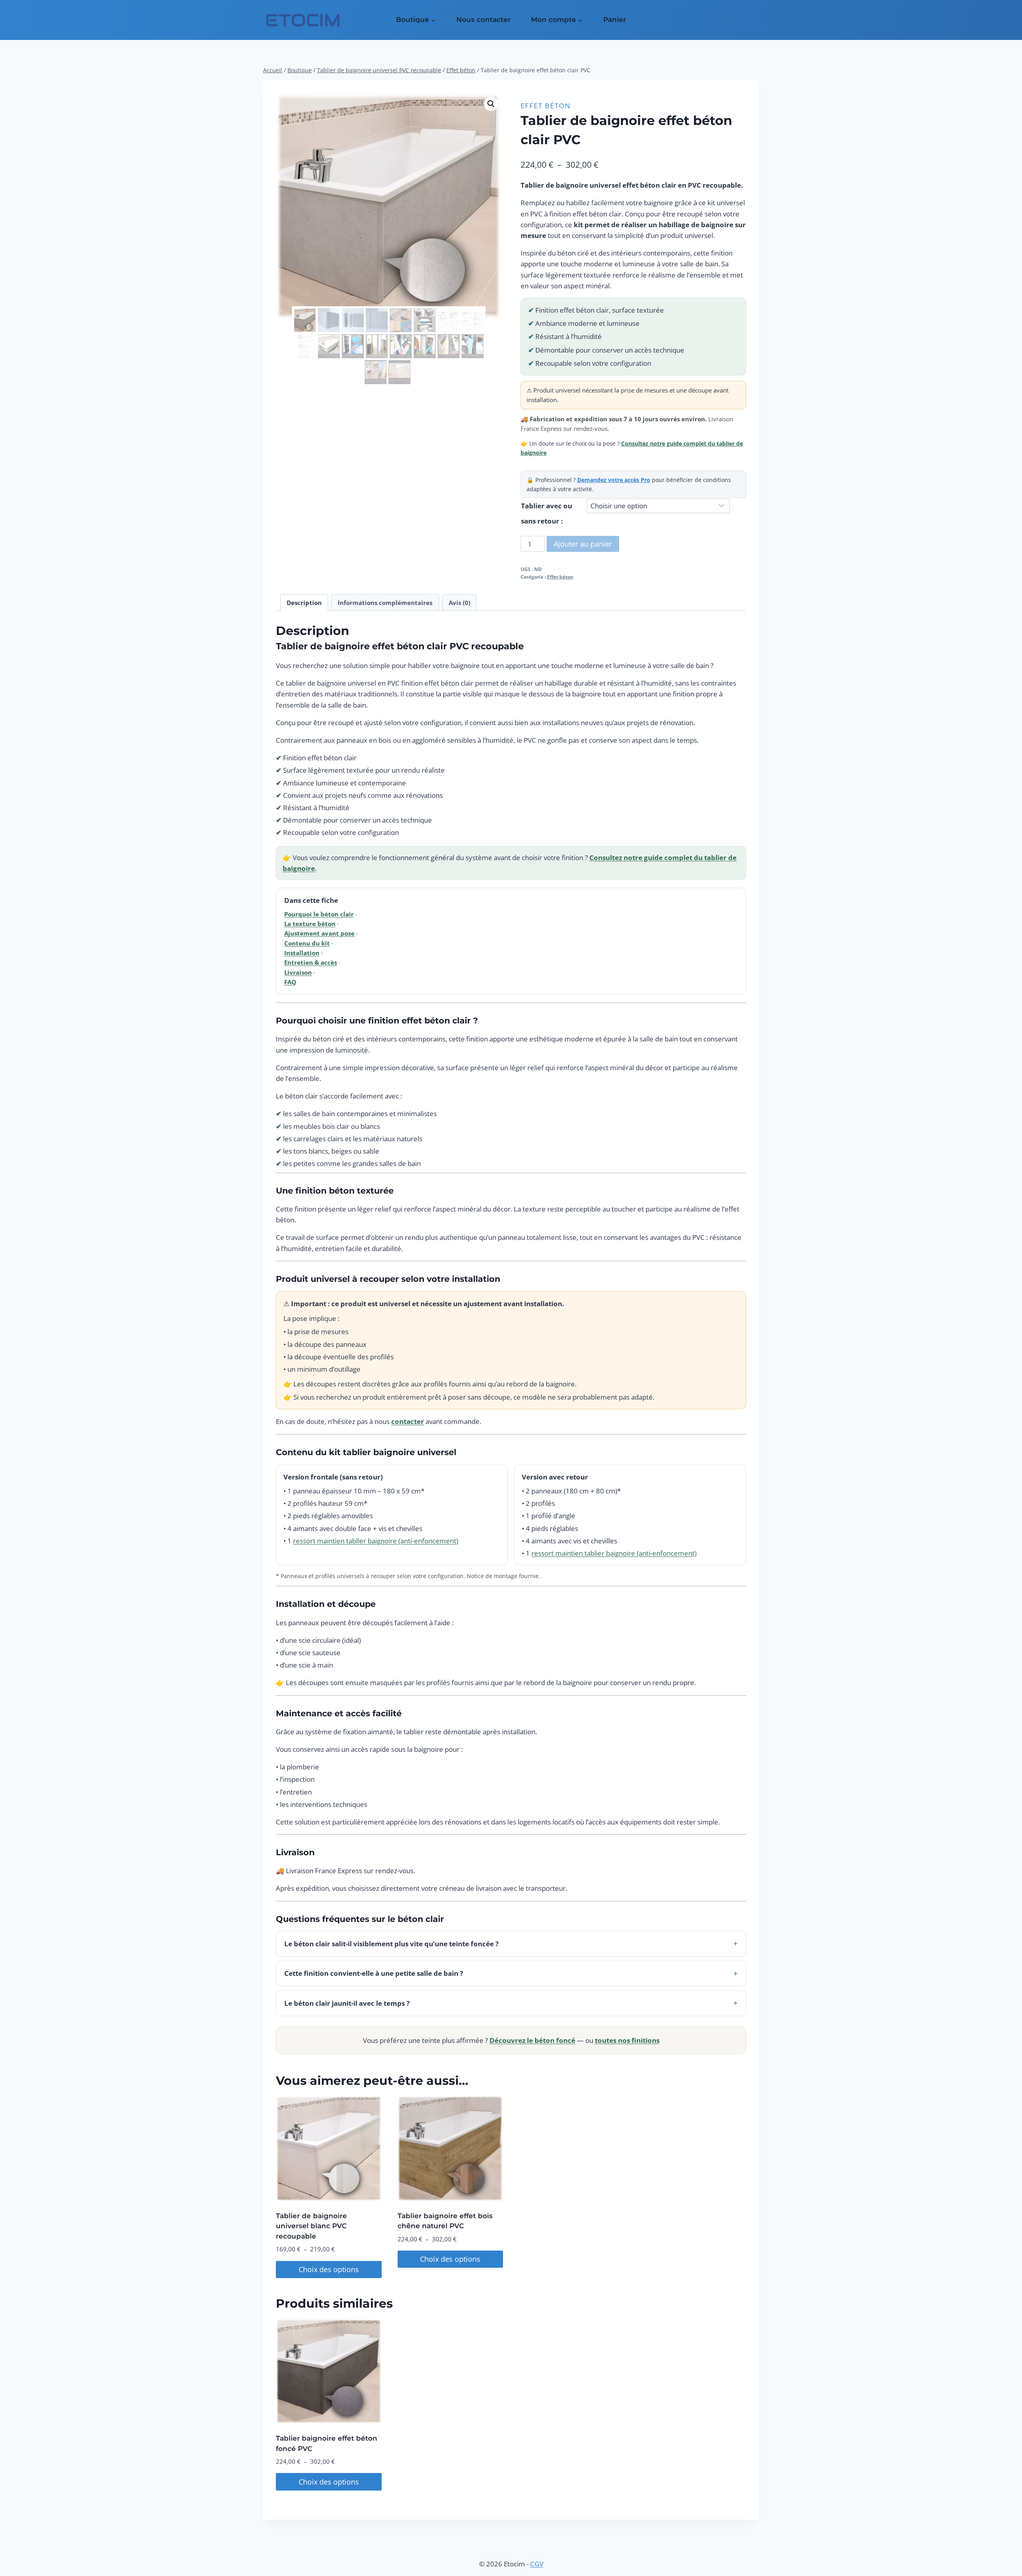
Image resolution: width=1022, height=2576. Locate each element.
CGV (537, 2564)
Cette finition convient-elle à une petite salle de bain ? (511, 1973)
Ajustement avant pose (319, 933)
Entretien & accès (311, 962)
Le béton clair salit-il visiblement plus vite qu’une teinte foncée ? (511, 1943)
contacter (408, 1421)
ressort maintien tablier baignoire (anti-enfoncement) (376, 1541)
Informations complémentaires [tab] (385, 603)
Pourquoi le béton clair (319, 914)
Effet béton (546, 106)
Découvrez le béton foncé (532, 2040)
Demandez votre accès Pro (614, 480)
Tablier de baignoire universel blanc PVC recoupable (311, 2226)
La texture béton (310, 924)
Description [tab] (304, 603)
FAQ (290, 982)
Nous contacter (483, 20)
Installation (302, 953)
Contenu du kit (307, 943)
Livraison (298, 972)
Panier (615, 20)
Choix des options (329, 2269)
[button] (491, 104)
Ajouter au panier (583, 544)
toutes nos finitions (627, 2040)
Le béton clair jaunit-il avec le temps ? (511, 2003)
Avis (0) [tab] (460, 603)
